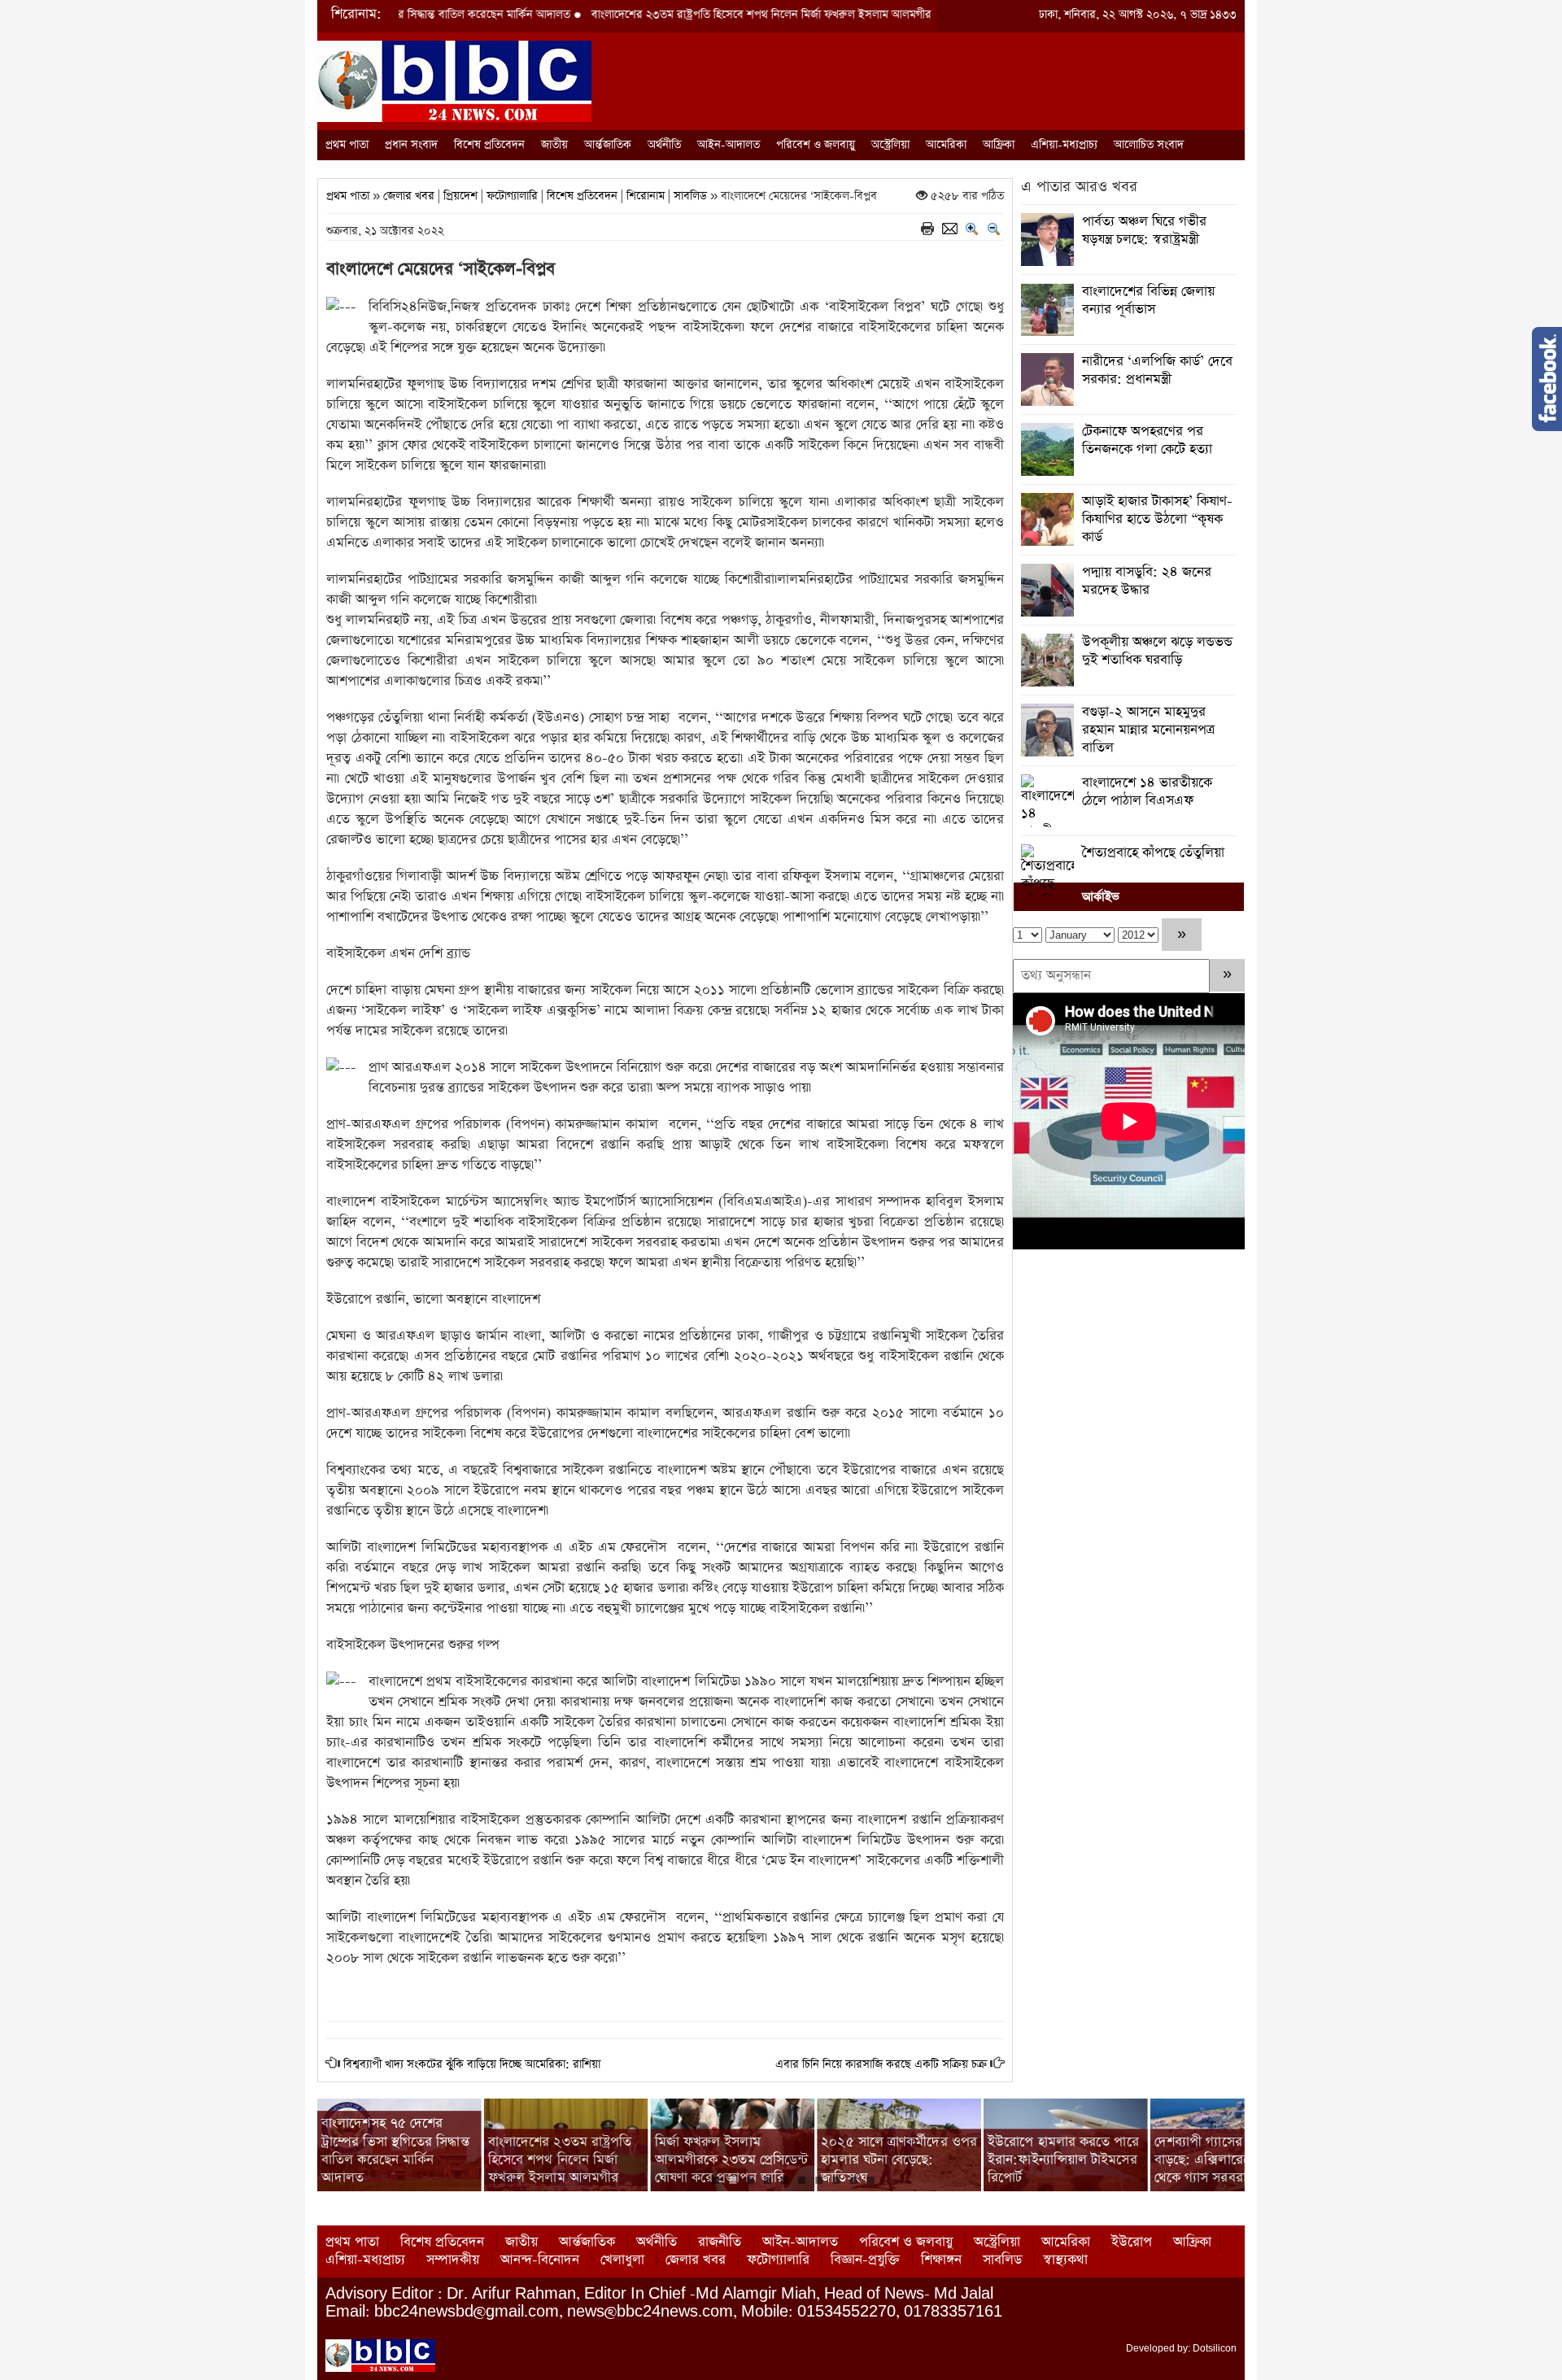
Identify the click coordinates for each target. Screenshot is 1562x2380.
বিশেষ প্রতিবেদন (489, 145)
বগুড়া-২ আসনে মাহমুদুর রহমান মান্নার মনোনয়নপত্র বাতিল (1148, 730)
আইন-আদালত (729, 145)
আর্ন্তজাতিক (608, 145)
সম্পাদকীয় (453, 2260)
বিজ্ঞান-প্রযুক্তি (865, 2260)
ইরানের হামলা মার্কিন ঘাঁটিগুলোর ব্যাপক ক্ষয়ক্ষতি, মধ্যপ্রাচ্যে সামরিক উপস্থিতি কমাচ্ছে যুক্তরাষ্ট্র (1224, 2151)
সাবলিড (690, 196)
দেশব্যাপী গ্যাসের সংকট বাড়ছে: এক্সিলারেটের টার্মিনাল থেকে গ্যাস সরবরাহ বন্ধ (1064, 2160)
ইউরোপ (1132, 2242)
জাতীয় (554, 145)
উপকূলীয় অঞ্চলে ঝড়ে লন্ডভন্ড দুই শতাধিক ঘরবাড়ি (1157, 651)
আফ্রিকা (999, 145)
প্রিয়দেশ (460, 196)
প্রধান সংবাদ (411, 145)
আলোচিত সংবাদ (1149, 145)
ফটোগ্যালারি (512, 196)
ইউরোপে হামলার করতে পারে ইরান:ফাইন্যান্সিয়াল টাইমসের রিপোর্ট (897, 2160)
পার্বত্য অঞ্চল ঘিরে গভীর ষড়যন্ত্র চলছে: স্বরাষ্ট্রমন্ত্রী (1144, 231)
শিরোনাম (646, 196)
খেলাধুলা (622, 2260)
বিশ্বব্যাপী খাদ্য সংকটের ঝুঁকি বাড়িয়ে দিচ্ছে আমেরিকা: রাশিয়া (472, 2064)
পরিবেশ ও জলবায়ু (816, 145)
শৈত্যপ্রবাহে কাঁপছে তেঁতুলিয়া (1153, 853)
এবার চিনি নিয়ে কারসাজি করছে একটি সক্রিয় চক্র (881, 2064)
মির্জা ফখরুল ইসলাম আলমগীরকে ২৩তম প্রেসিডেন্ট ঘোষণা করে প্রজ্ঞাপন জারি (565, 2160)
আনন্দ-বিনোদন (540, 2260)
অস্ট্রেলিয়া (890, 145)
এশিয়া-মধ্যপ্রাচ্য (1064, 145)
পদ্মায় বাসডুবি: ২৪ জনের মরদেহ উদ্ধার (1147, 581)
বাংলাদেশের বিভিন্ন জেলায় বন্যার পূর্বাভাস (1148, 301)
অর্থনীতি (664, 145)
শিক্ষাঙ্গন (941, 2260)
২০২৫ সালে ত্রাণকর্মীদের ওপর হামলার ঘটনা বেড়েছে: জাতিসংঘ (733, 2160)
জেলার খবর (409, 196)
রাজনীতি (720, 2242)
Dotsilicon (1215, 2348)
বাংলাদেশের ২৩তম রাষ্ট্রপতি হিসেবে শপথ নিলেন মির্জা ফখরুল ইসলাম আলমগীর (654, 15)
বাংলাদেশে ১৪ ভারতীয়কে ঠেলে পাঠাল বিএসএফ (1147, 792)
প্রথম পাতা (347, 145)
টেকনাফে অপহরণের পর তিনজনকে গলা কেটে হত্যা (1147, 440)
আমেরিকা (946, 145)
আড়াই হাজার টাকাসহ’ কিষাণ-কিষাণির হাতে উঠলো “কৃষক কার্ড (1157, 519)
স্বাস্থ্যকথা (1065, 2260)
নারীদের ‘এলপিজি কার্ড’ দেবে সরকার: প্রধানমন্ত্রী (1157, 371)
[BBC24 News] (454, 80)
